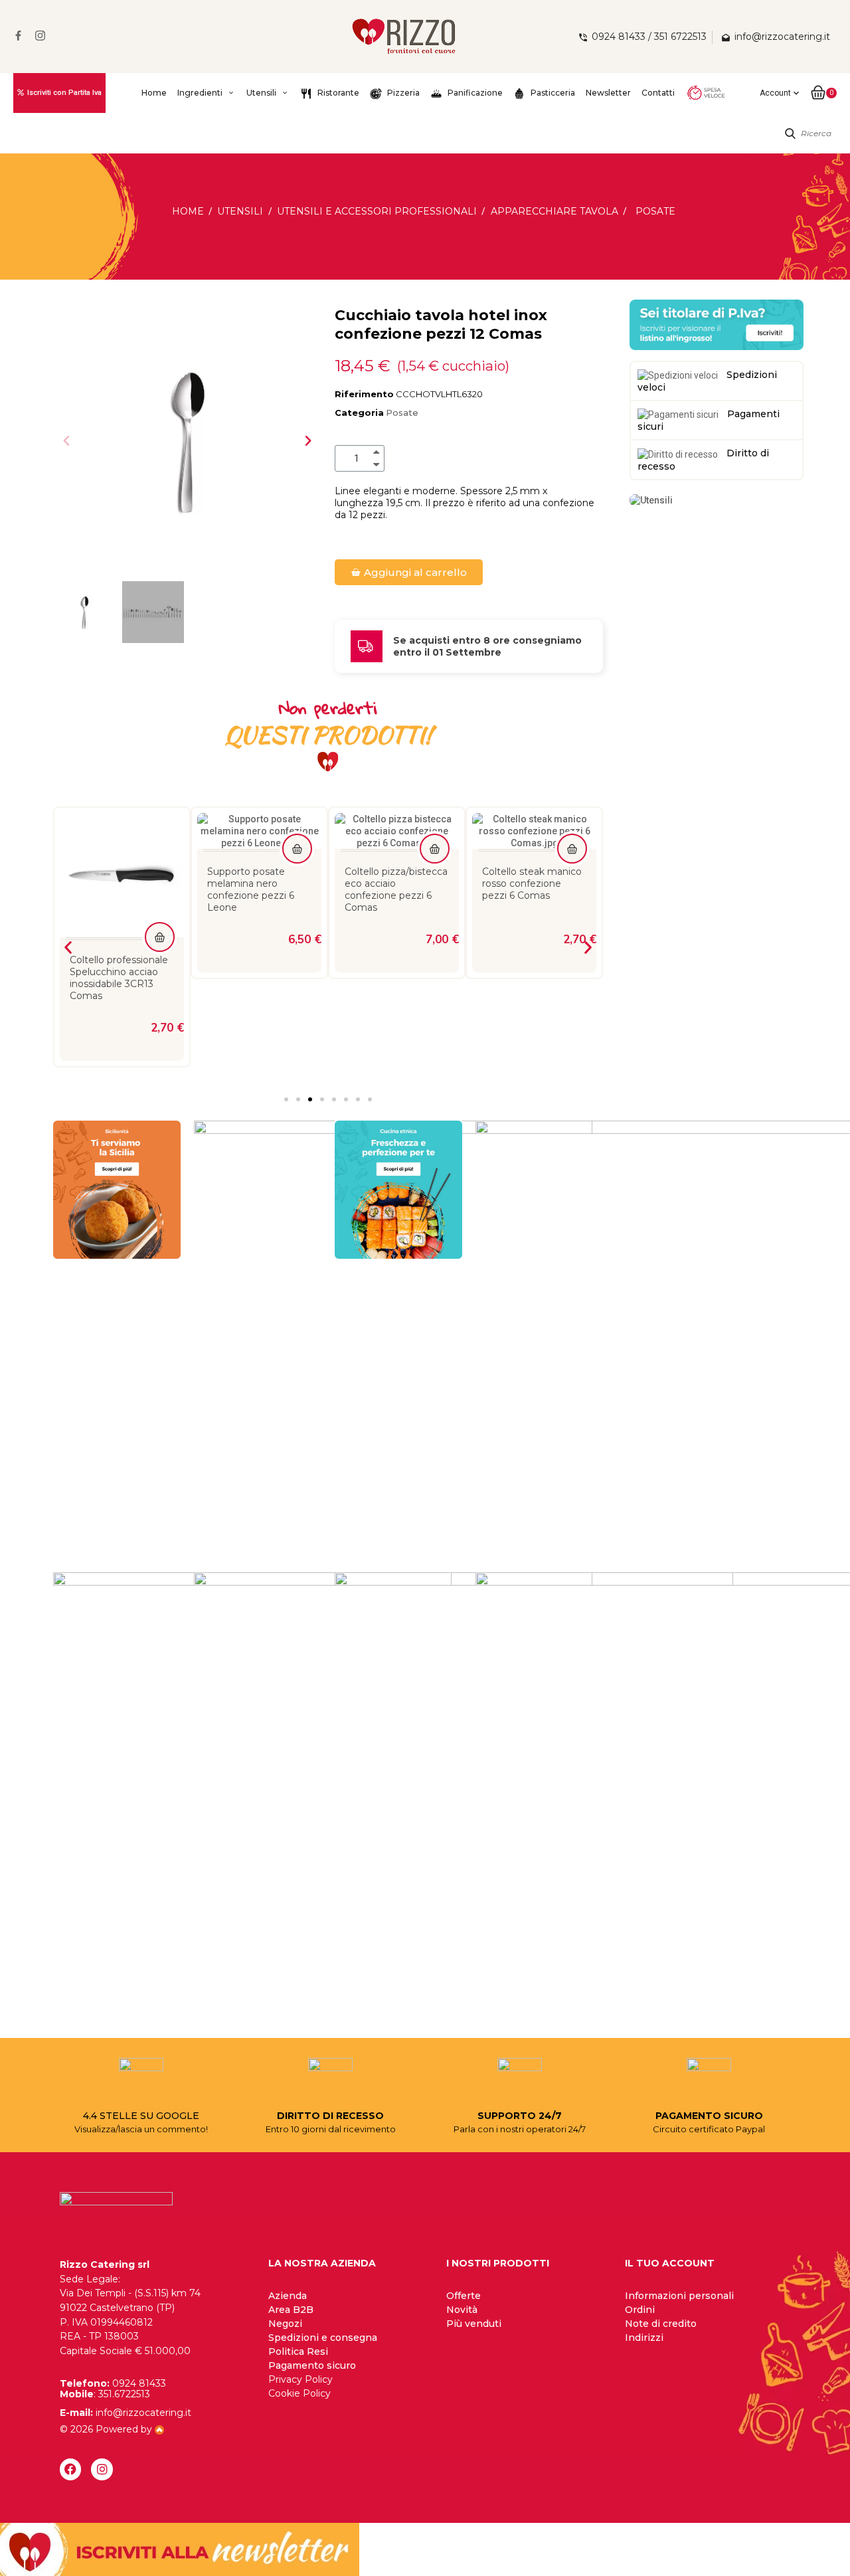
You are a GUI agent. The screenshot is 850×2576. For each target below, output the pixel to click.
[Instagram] (102, 2469)
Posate (402, 413)
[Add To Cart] (160, 937)
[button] (66, 440)
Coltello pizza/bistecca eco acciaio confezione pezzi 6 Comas (396, 889)
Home (154, 93)
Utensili (261, 93)
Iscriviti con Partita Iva (64, 93)
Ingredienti (200, 93)
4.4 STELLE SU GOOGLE (141, 2116)
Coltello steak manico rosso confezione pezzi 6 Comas (532, 883)
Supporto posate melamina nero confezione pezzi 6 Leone (251, 889)
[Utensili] (651, 500)
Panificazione (474, 93)
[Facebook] (70, 2469)
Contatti (658, 93)
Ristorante (337, 93)
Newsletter (608, 93)
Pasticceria (552, 93)
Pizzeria (402, 93)
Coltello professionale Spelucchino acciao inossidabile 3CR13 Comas (119, 978)
